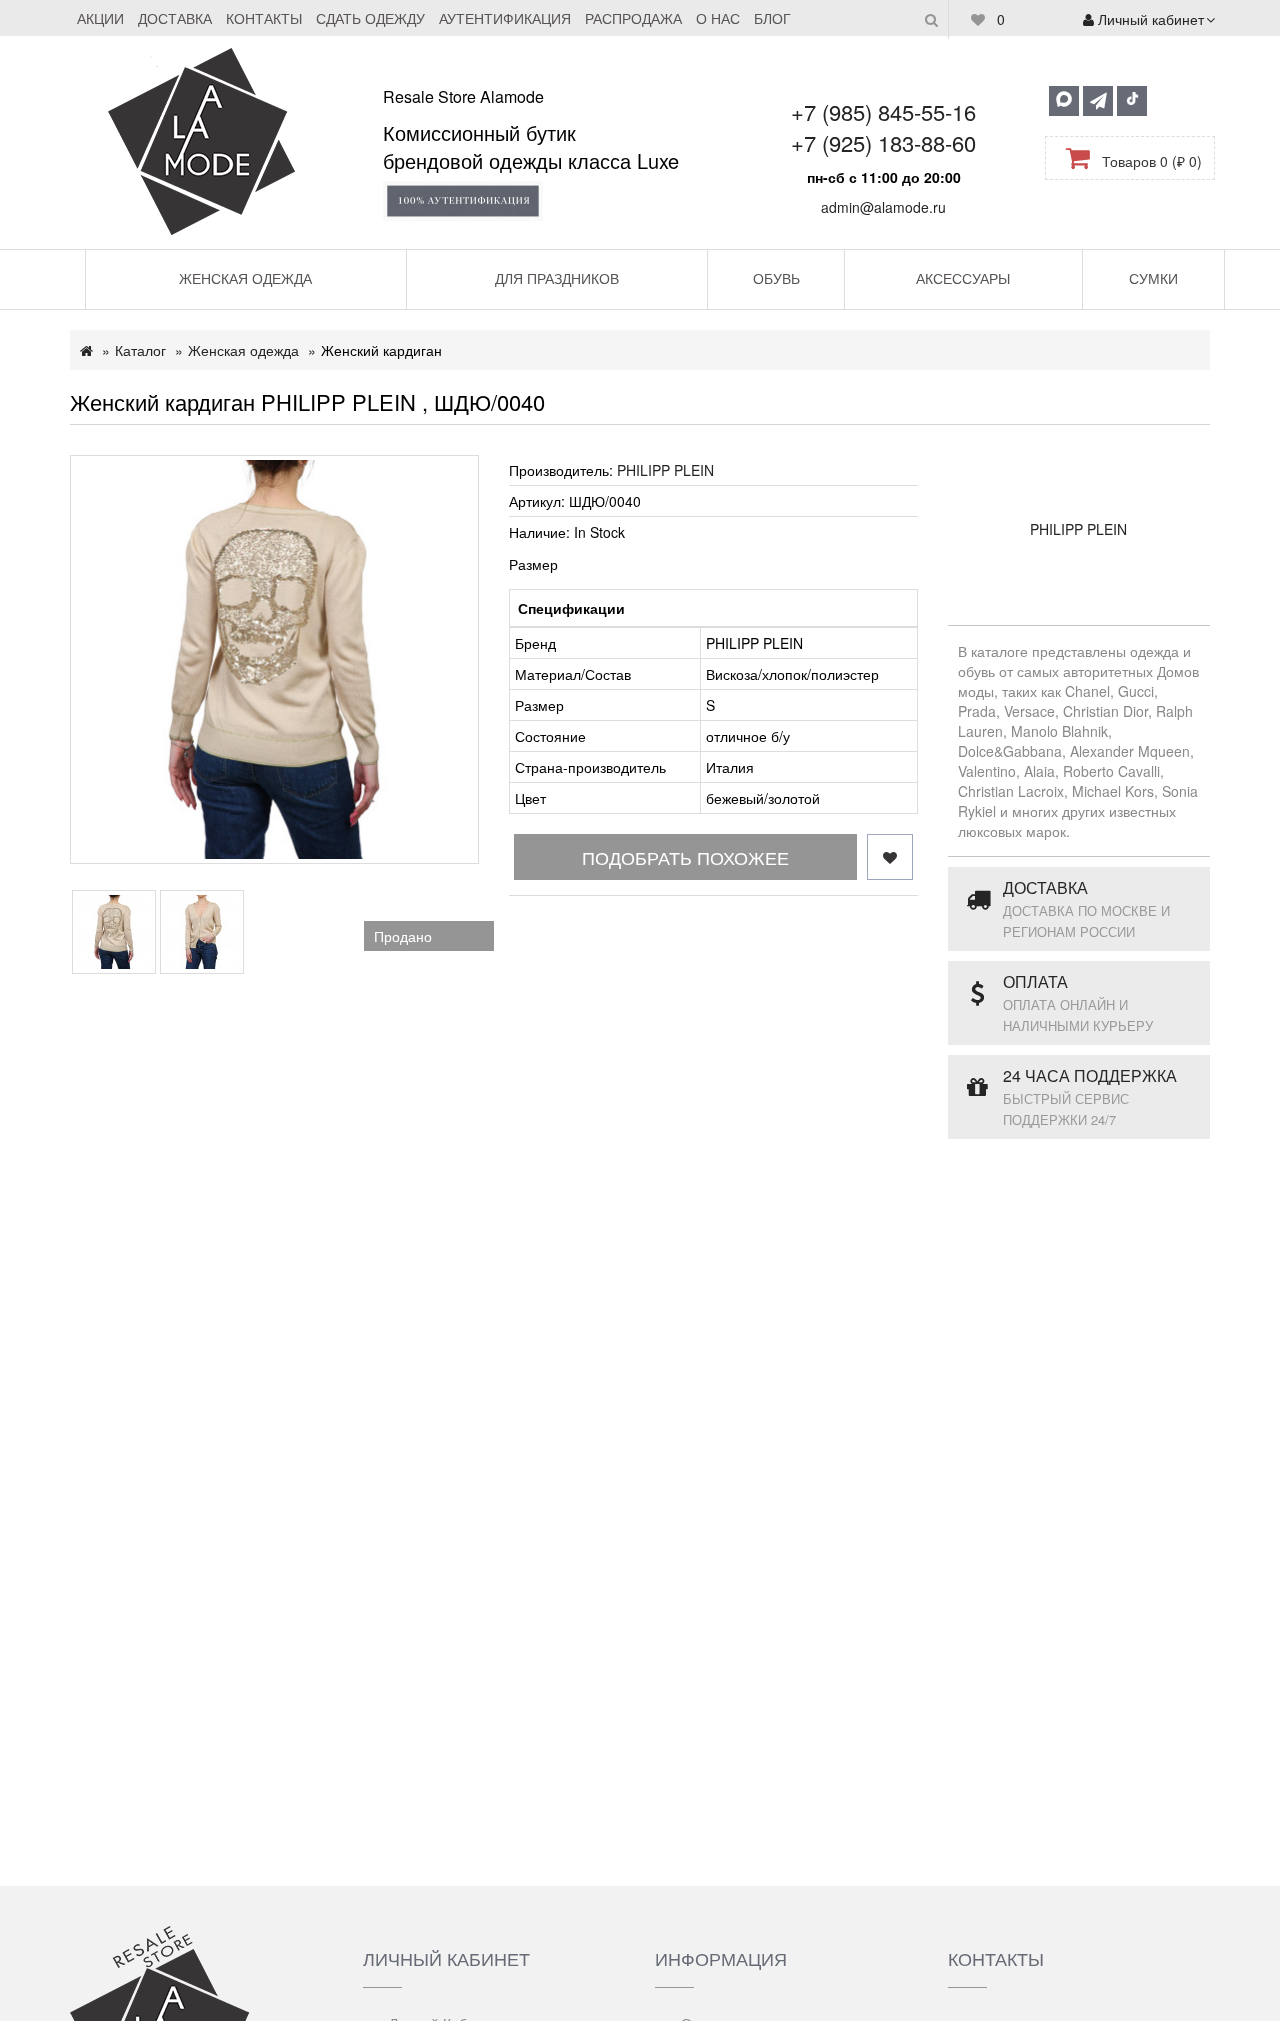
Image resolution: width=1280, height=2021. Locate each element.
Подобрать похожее (685, 857)
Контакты (264, 18)
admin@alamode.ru (883, 207)
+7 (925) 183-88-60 (883, 142)
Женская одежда (245, 278)
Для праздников (557, 278)
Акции (100, 18)
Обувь (776, 278)
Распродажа (633, 18)
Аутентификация (505, 18)
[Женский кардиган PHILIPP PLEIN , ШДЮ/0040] (274, 659)
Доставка (175, 18)
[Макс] (1064, 101)
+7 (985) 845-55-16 (883, 111)
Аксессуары (963, 278)
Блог (772, 18)
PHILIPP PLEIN (665, 470)
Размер (533, 564)
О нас (718, 18)
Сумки (1153, 278)
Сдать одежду (370, 18)
